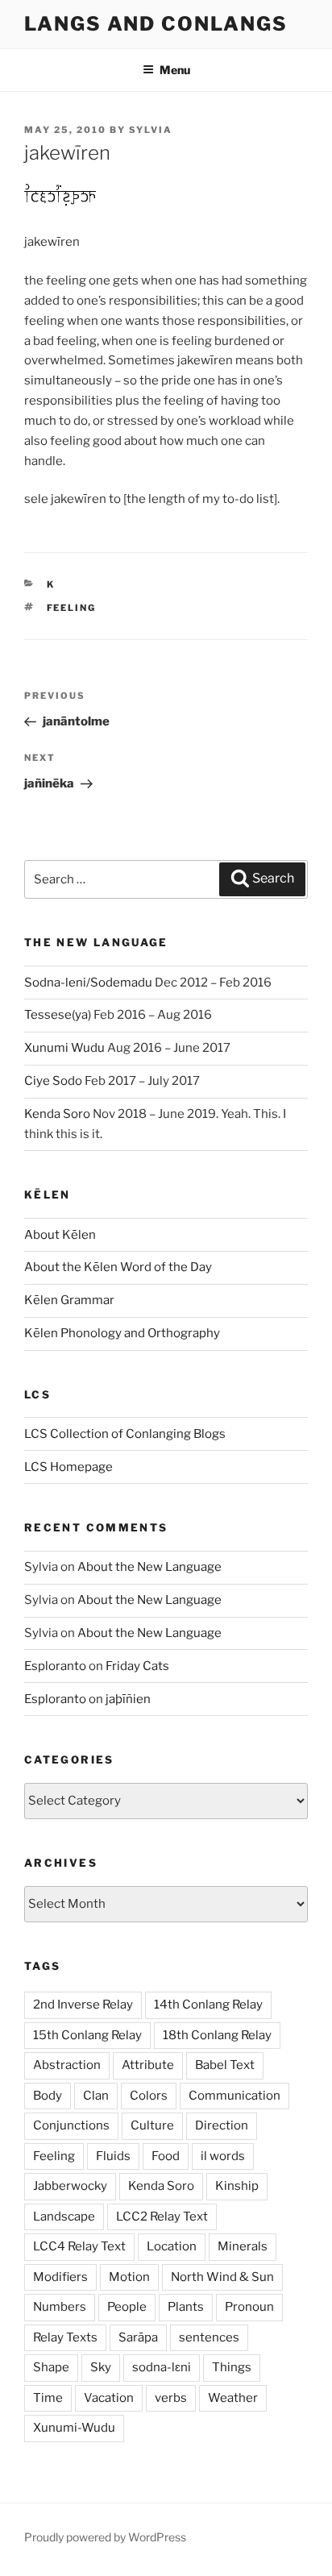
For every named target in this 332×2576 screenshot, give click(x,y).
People (127, 2307)
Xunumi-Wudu (74, 2428)
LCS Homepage (68, 1467)
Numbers (60, 2307)
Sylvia (151, 130)
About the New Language (149, 1567)
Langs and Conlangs (156, 24)
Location (172, 2246)
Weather (233, 2398)
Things (232, 2367)
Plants (186, 2307)
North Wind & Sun (222, 2277)
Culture (152, 2125)
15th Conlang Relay (87, 2035)
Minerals (243, 2246)
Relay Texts (65, 2337)
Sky (101, 2367)
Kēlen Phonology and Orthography (122, 1333)
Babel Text (225, 2065)
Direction (222, 2125)
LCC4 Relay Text (79, 2246)
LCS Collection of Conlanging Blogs (125, 1434)
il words (223, 2156)
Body (48, 2096)
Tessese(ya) (58, 1015)
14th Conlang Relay (208, 2005)
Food (166, 2156)
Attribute (148, 2065)
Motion (129, 2277)
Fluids (113, 2156)
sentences (209, 2337)
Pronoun (249, 2307)
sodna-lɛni (162, 2367)
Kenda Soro (57, 1114)
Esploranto (55, 1666)
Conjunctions (71, 2125)
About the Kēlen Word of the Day (118, 1267)
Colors (149, 2096)
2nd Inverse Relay (83, 2005)
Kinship (237, 2186)
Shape (51, 2367)
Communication (234, 2096)
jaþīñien (128, 1699)
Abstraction (67, 2065)
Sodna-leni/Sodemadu (88, 983)
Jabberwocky (70, 2186)
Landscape (64, 2217)
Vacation (109, 2398)
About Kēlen (60, 1235)
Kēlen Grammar (69, 1300)
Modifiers (60, 2277)
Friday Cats (137, 1666)
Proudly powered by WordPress (105, 2537)
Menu (175, 70)
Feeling (72, 608)
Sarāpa (138, 2337)
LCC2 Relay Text (162, 2217)
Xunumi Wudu (64, 1048)
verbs (171, 2398)
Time (48, 2398)
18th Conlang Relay (217, 2035)
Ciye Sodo (53, 1081)
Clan (96, 2096)
